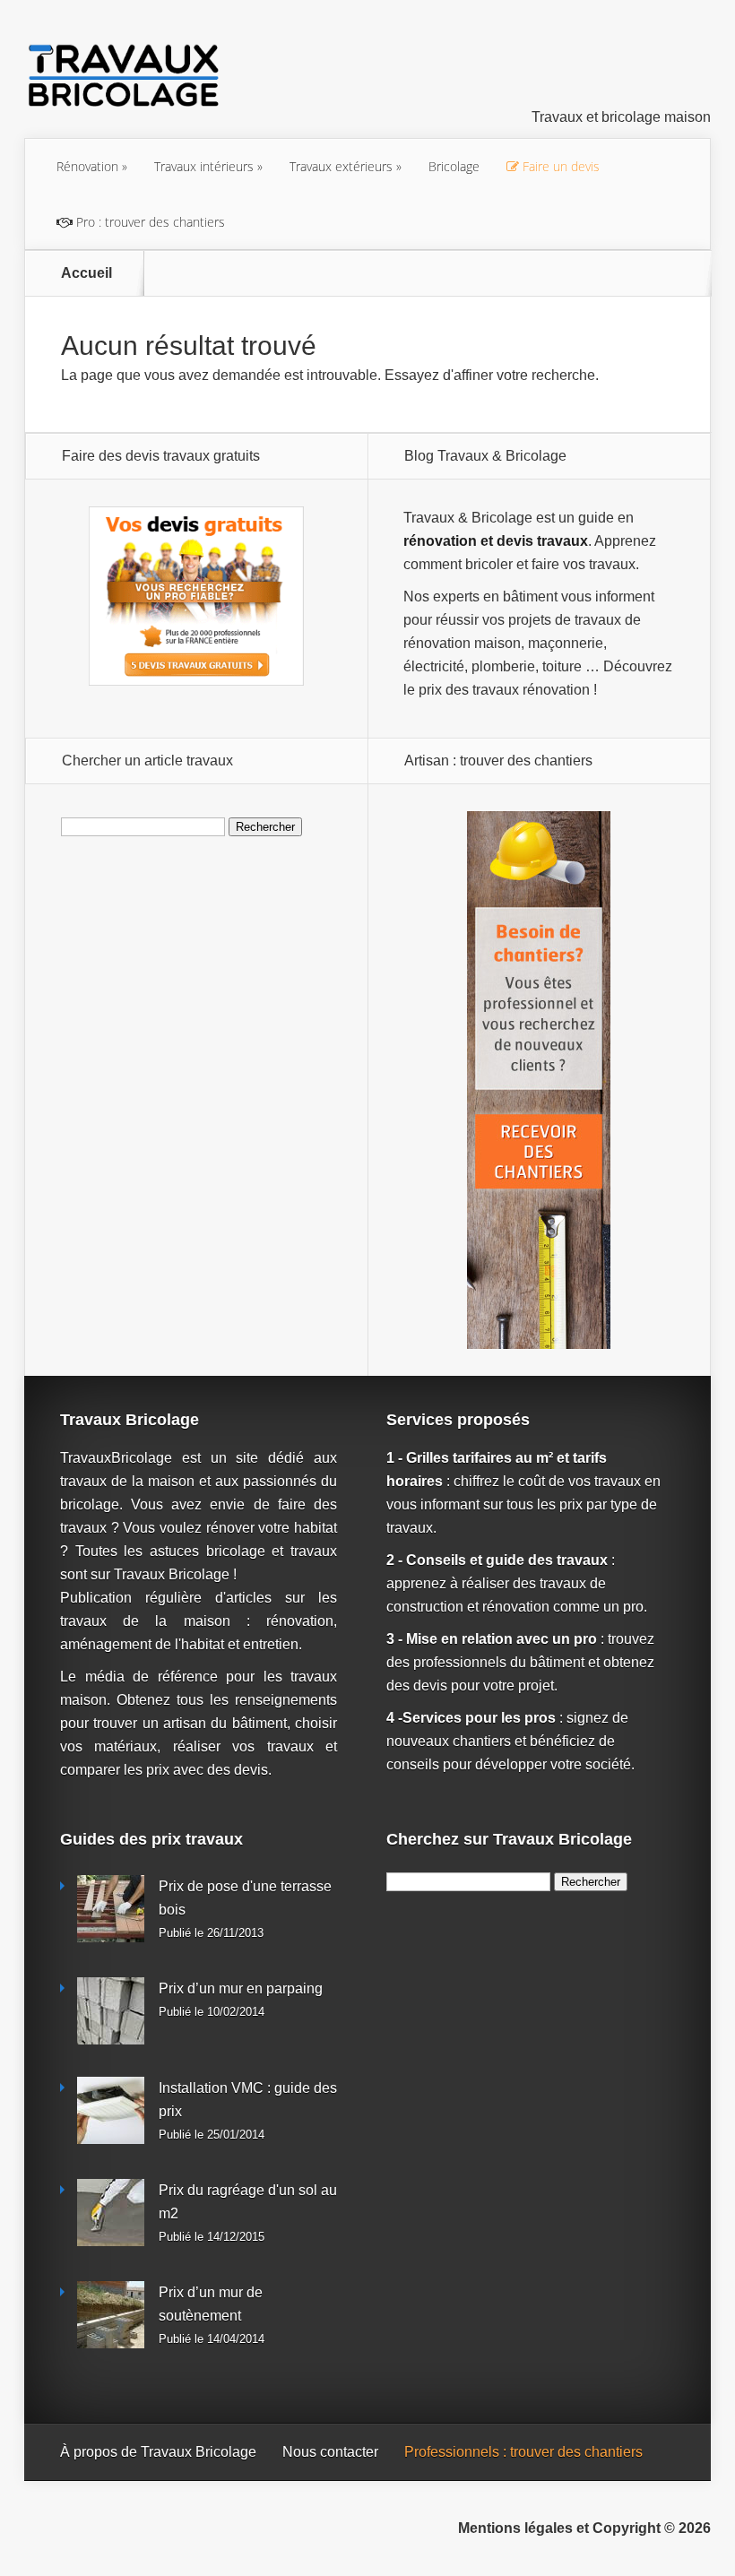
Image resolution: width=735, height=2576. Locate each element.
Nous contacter (330, 2452)
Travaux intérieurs (204, 166)
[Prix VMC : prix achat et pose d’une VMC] (111, 2110)
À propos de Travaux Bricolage (158, 2452)
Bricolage (454, 166)
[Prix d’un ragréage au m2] (111, 2213)
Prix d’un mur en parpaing (241, 1988)
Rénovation (87, 166)
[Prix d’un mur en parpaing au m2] (111, 2011)
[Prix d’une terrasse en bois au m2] (111, 1909)
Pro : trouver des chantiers (149, 222)
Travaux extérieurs (341, 166)
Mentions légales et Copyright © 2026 (584, 2528)
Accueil (86, 273)
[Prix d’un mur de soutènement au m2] (111, 2315)
